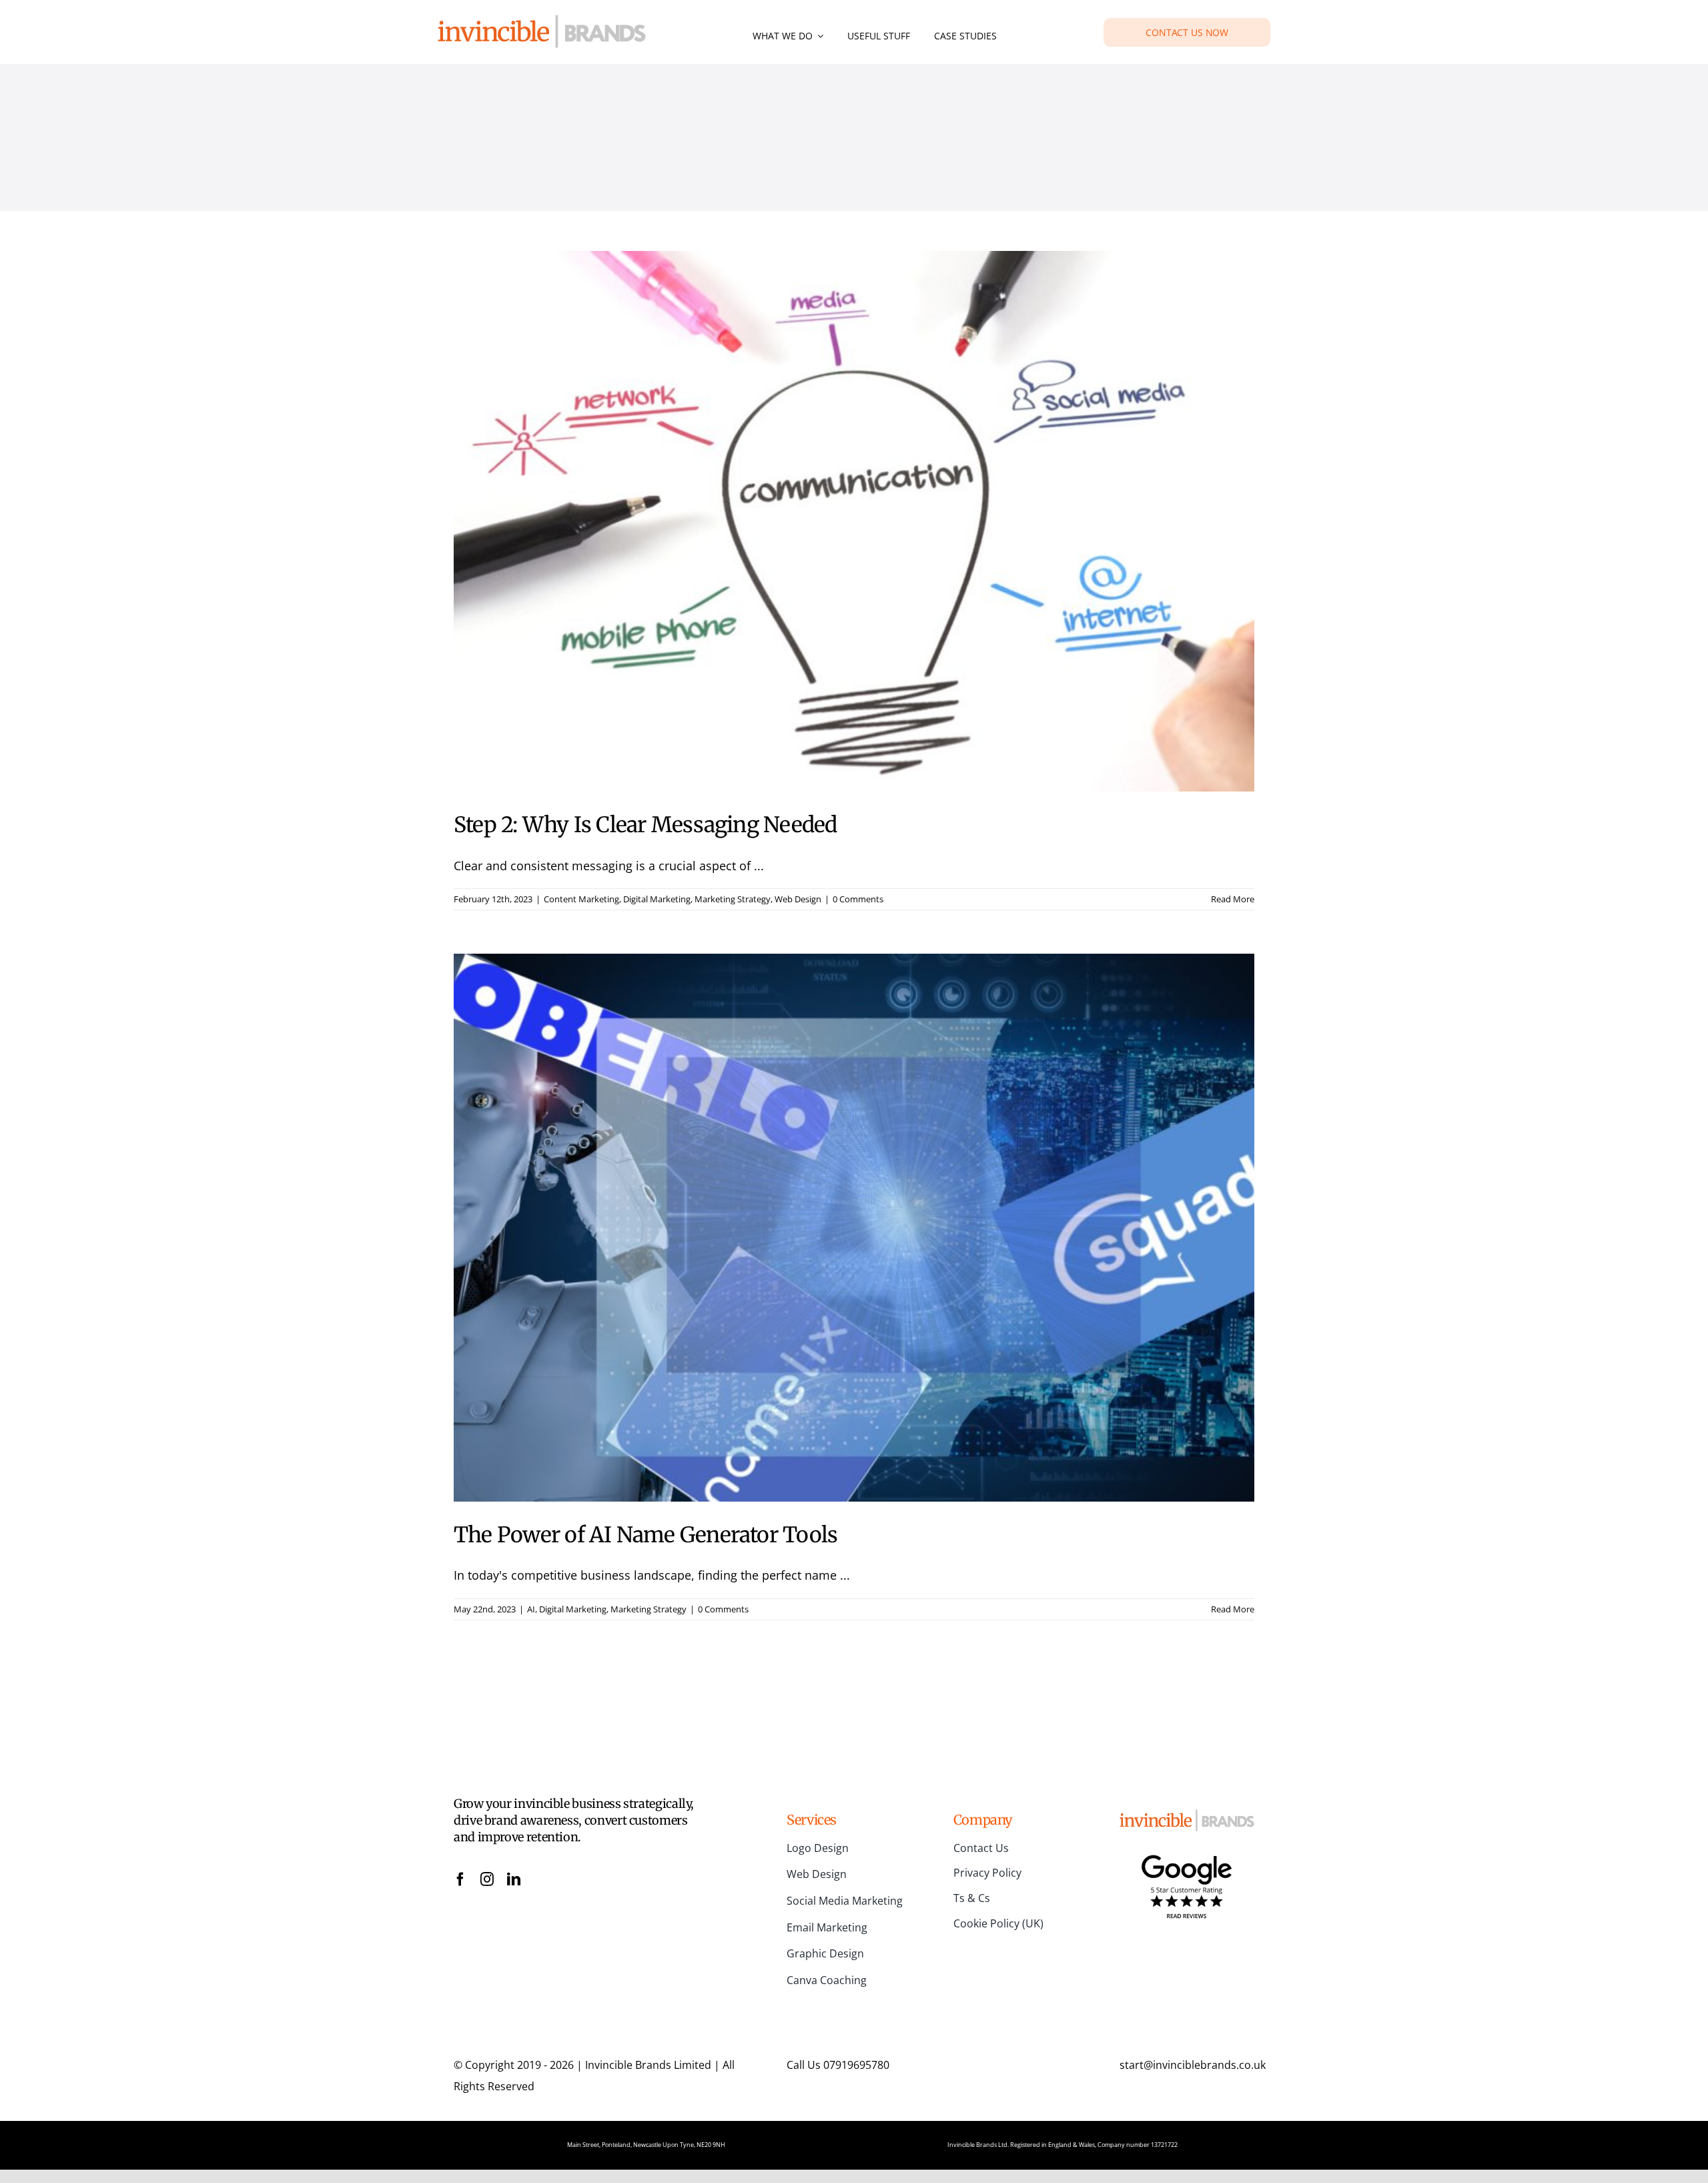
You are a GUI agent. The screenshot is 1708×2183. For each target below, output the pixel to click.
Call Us (838, 2065)
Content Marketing (581, 899)
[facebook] (460, 1879)
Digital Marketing (657, 899)
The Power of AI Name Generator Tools (646, 1535)
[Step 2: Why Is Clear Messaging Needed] (854, 521)
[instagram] (487, 1879)
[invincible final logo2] (542, 21)
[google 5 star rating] (1187, 1857)
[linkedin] (514, 1879)
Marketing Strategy (733, 899)
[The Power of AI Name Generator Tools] (854, 1228)
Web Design (798, 899)
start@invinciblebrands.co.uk (1193, 2065)
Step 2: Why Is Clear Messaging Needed (646, 825)
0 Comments (858, 899)
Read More (1233, 899)
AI (531, 1609)
